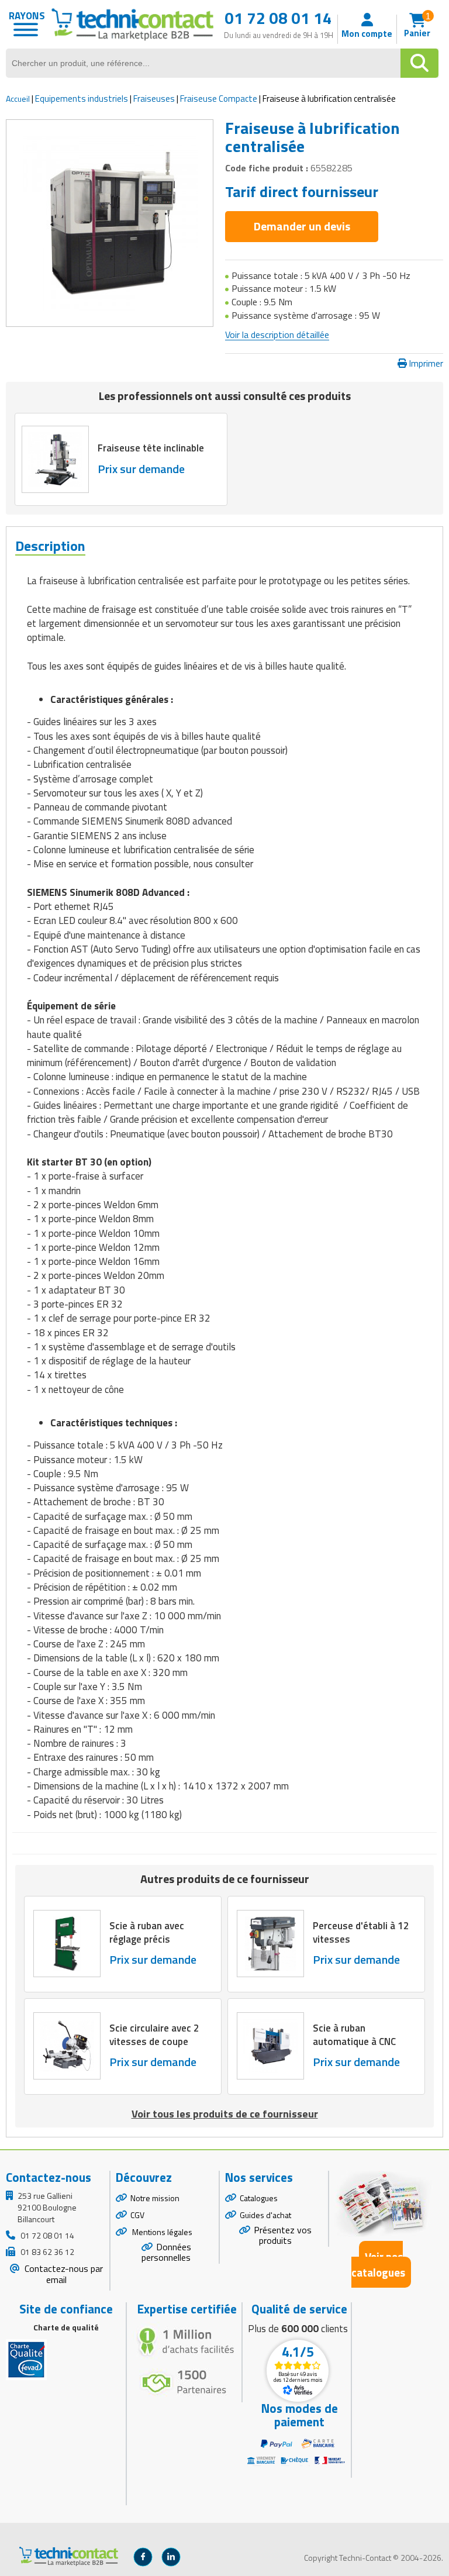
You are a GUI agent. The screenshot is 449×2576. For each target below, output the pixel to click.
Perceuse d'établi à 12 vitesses (361, 1933)
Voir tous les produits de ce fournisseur (225, 2114)
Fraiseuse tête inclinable (151, 449)
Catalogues (259, 2198)
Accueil (18, 99)
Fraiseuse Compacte (219, 99)
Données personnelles (166, 2252)
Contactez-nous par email (63, 2274)
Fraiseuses (154, 99)
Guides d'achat (265, 2215)
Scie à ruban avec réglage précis (147, 1933)
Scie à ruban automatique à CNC (354, 2035)
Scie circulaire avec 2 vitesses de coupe (154, 2035)
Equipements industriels (82, 99)
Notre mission (155, 2198)
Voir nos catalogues (378, 2264)
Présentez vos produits (283, 2235)
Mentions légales (161, 2232)
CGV (137, 2215)
